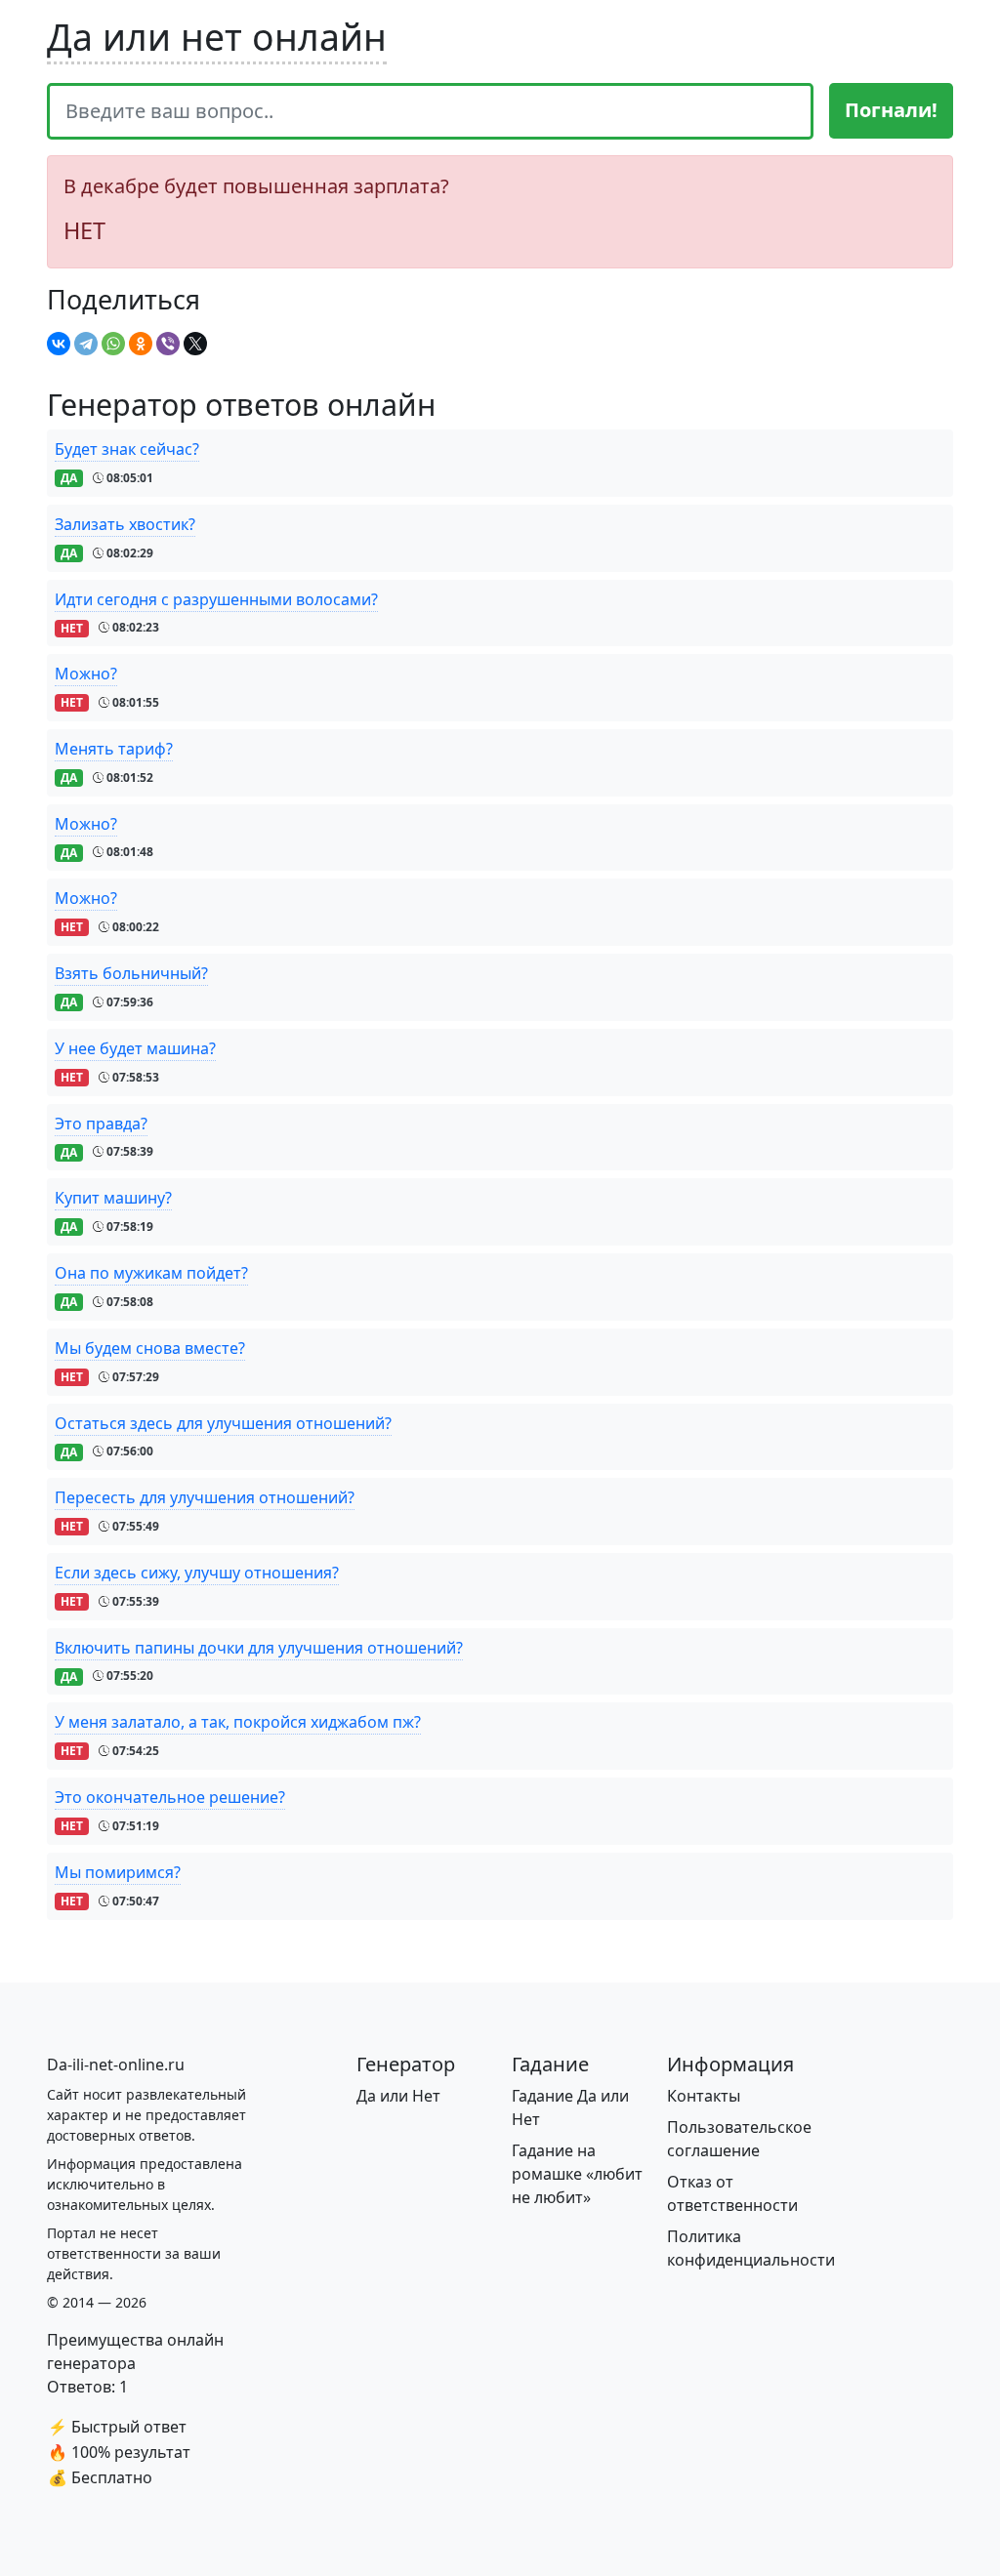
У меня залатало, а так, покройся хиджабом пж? (238, 1722)
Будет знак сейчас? (127, 449)
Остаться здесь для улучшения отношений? (223, 1423)
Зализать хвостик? (125, 524)
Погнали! (891, 110)
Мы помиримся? (118, 1872)
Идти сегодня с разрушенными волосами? (216, 599)
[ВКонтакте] (59, 344)
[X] (195, 344)
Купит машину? (113, 1198)
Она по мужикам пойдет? (151, 1273)
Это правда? (101, 1124)
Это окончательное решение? (170, 1797)
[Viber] (168, 344)
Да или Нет (398, 2096)
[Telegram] (86, 344)
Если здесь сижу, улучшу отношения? (197, 1573)
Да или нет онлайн (217, 37)
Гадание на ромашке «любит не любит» (577, 2174)
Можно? (86, 674)
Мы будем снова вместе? (150, 1348)
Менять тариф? (114, 749)
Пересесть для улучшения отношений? (205, 1497)
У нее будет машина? (135, 1048)
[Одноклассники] (141, 344)
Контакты (704, 2096)
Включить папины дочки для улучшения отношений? (259, 1648)
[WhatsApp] (113, 344)
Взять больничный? (131, 973)
